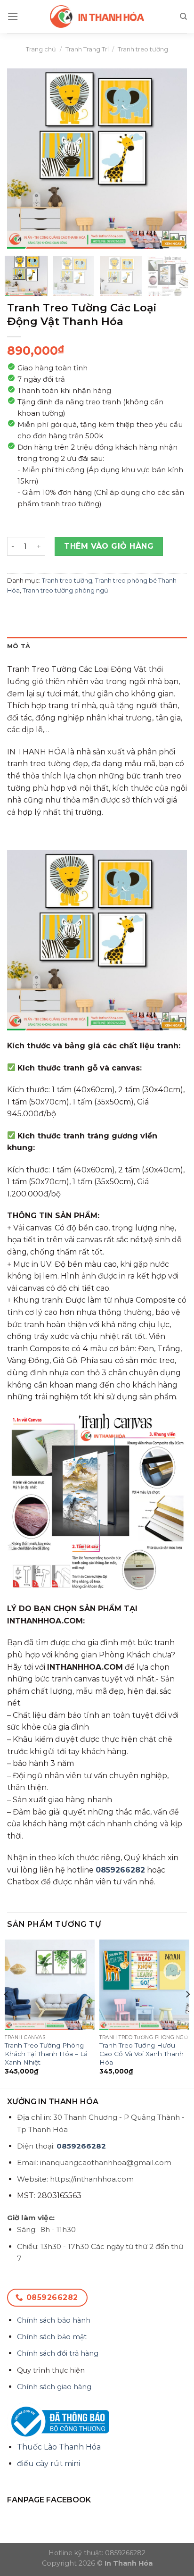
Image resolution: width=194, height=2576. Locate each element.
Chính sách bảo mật (52, 2337)
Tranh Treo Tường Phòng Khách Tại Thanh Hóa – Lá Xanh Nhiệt (46, 2053)
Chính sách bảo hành (54, 2320)
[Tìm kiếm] (183, 17)
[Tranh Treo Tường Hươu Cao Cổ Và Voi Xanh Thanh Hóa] (144, 1985)
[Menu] (13, 16)
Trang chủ (41, 49)
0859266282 (120, 1870)
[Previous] (23, 159)
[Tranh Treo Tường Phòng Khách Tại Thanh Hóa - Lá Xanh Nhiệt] (50, 1985)
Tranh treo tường (143, 49)
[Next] (171, 159)
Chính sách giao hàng (54, 2387)
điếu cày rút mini (48, 2463)
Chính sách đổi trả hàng (58, 2353)
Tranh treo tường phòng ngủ (65, 590)
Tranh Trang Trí (87, 49)
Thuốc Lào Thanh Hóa (59, 2447)
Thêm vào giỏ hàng (109, 546)
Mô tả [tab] (19, 646)
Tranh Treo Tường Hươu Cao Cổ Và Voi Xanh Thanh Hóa (141, 2053)
